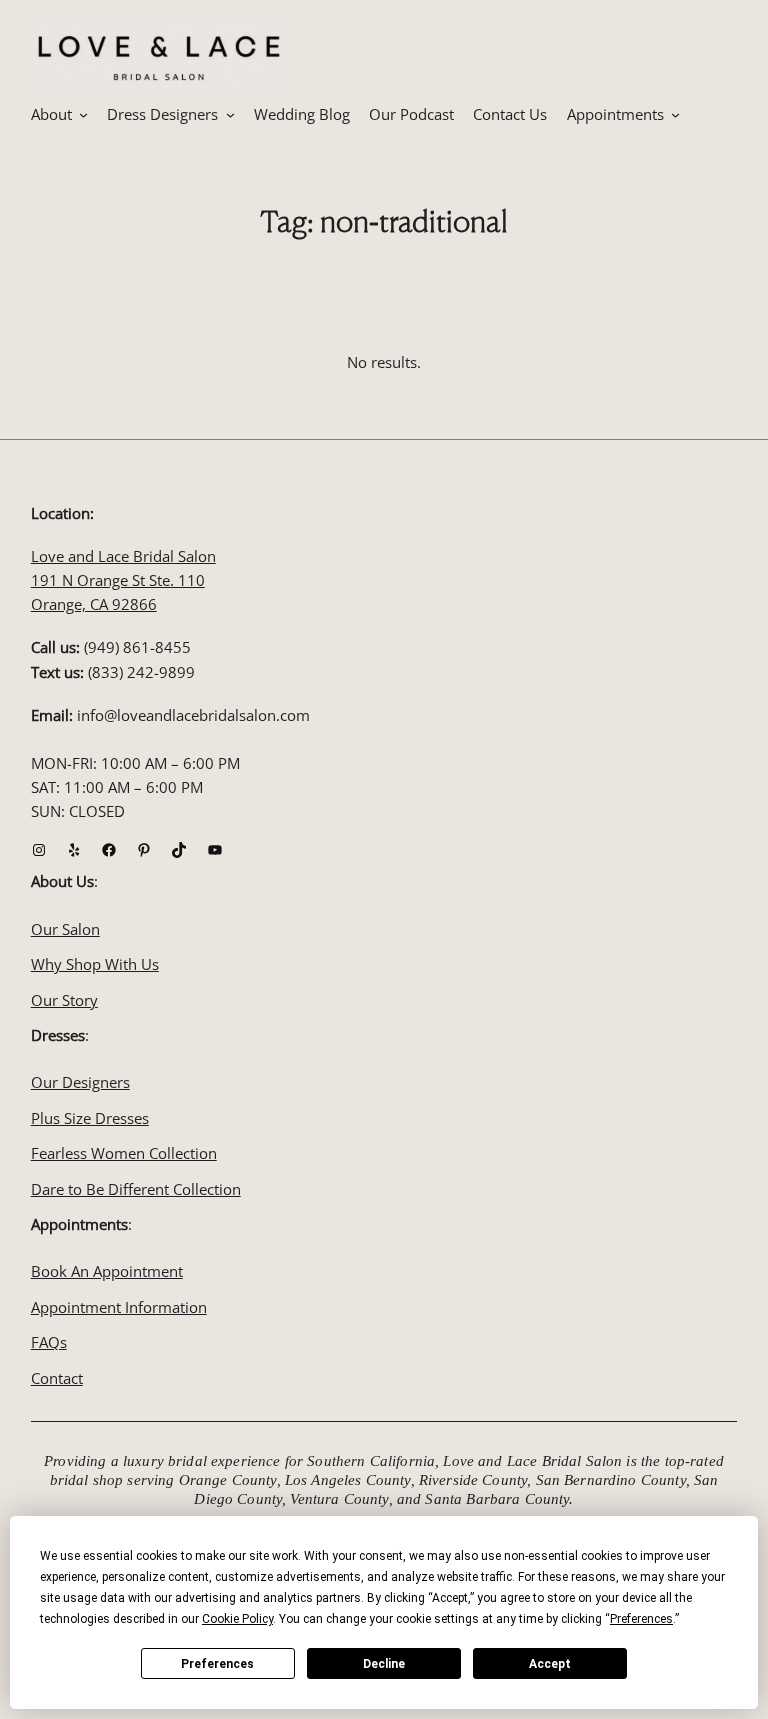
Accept (550, 1664)
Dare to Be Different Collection (136, 1189)
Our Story (64, 1000)
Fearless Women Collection (124, 1153)
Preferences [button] (641, 1619)
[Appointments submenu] (675, 114)
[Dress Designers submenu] (230, 114)
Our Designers (80, 1082)
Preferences (217, 1664)
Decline (384, 1664)
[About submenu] (83, 114)
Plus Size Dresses (90, 1118)
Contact (57, 1378)
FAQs (49, 1342)
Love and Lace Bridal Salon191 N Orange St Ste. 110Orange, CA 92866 (123, 580)
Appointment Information (119, 1307)
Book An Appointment (107, 1271)
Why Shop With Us (95, 964)
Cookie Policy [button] (237, 1619)
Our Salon (65, 929)
